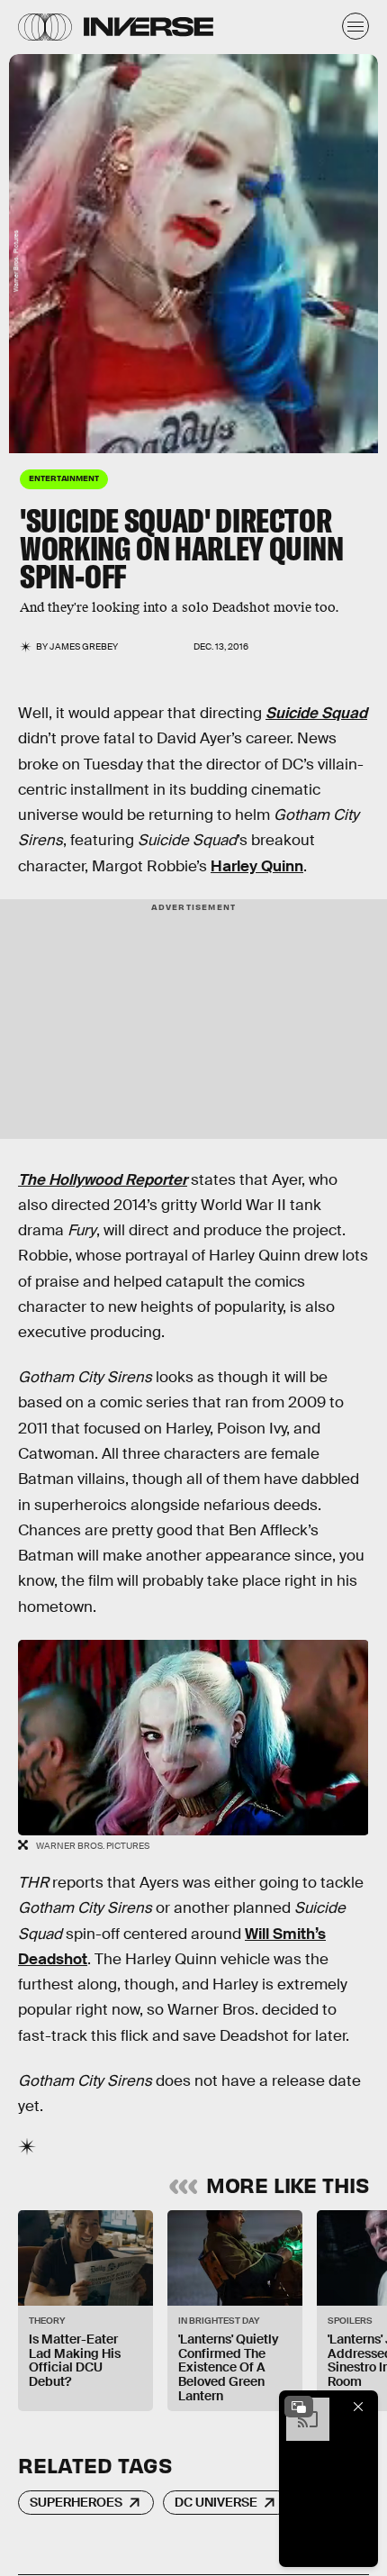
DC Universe (216, 2502)
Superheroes (76, 2502)
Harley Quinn (257, 866)
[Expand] (299, 2407)
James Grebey (84, 646)
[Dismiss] (358, 2407)
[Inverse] (148, 27)
